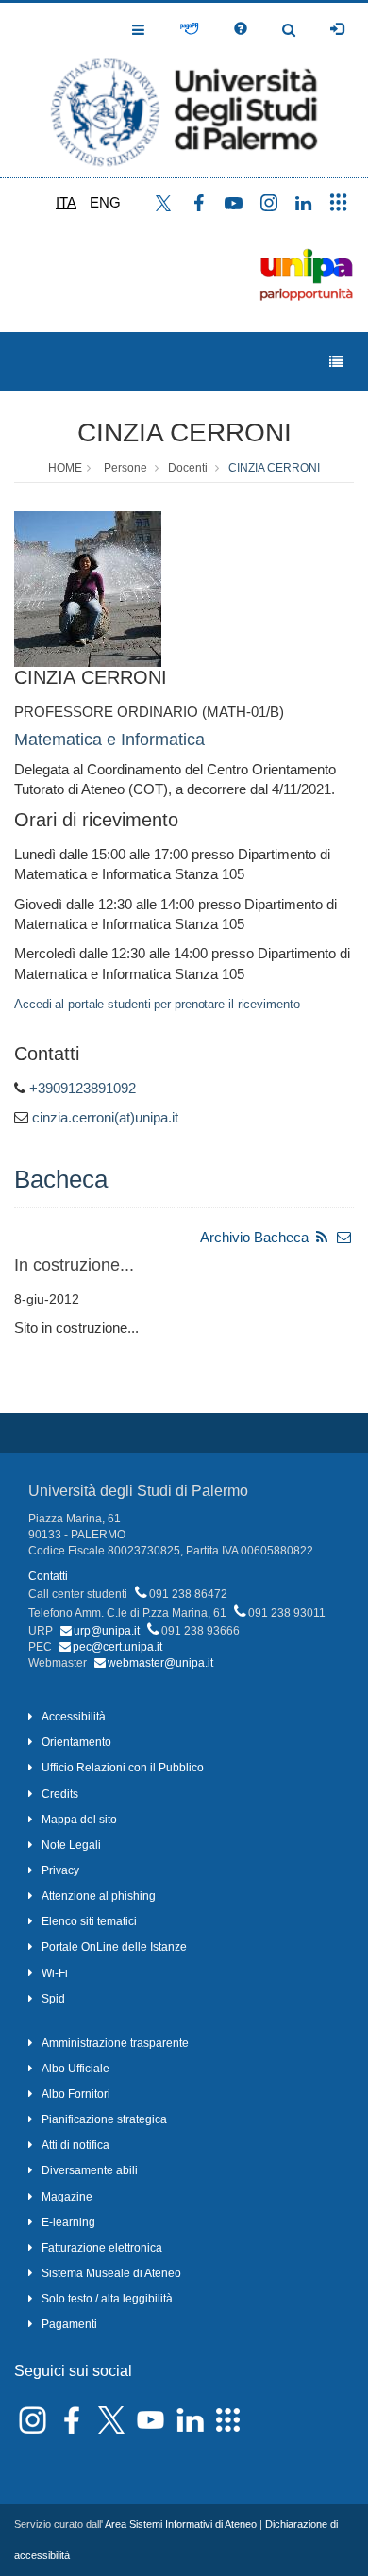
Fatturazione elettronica (102, 2248)
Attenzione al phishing (99, 1896)
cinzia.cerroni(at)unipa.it (105, 1117)
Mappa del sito (79, 1820)
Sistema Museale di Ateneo (111, 2273)
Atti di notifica (75, 2145)
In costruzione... (74, 1265)
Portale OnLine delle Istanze (114, 1947)
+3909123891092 (83, 1088)
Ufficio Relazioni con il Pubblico (123, 1768)
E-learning (68, 2222)
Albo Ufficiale (75, 2069)
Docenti (188, 468)
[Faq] (241, 29)
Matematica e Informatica (109, 740)
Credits (60, 1794)
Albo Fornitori (76, 2094)
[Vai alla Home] (184, 90)
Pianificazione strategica (104, 2119)
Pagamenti (69, 2324)
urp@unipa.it (107, 1631)
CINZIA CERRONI (184, 432)
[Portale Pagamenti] (189, 29)
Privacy (60, 1870)
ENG (105, 202)
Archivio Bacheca (254, 1237)
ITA (66, 202)
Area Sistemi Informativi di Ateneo (181, 2524)
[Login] (337, 29)
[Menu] (336, 362)
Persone (125, 468)
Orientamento (76, 1742)
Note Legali (71, 1845)
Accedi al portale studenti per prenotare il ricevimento (157, 1004)
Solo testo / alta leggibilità (107, 2299)
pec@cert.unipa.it (117, 1647)
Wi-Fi (55, 1973)
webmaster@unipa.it (160, 1663)
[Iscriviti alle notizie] (344, 1237)
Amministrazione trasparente (115, 2043)
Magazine (67, 2197)
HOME (65, 468)
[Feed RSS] (322, 1237)
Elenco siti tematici (89, 1921)
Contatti (48, 1576)
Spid (53, 1999)
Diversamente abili (90, 2170)
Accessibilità (74, 1717)
